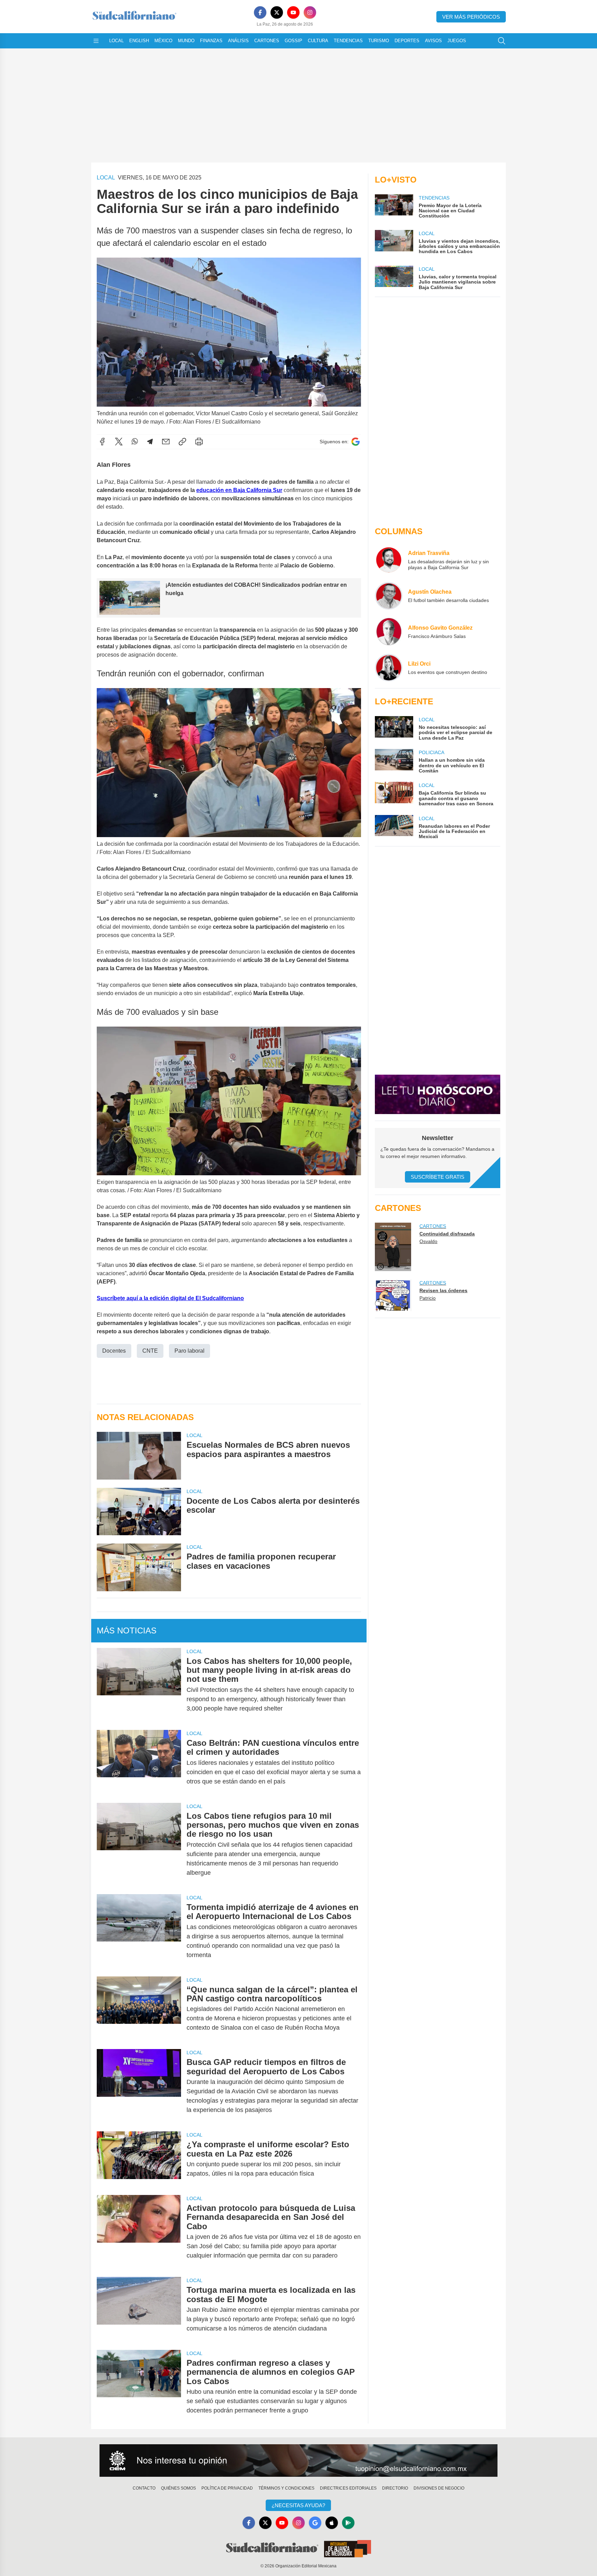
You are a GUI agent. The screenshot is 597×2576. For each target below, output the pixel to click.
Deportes (407, 41)
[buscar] (502, 41)
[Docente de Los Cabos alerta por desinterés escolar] (139, 1512)
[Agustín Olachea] (389, 596)
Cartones (267, 41)
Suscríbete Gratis (438, 1177)
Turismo (379, 41)
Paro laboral (189, 1351)
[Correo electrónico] (166, 442)
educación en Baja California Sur (239, 490)
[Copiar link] (182, 442)
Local (116, 41)
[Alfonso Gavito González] (389, 632)
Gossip (293, 41)
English (139, 41)
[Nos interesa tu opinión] (298, 2461)
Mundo (186, 41)
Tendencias (348, 41)
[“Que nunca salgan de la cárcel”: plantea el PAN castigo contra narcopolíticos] (139, 2009)
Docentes (114, 1351)
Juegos (457, 41)
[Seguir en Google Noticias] (356, 442)
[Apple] (332, 2523)
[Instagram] (310, 12)
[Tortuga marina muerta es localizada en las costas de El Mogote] (139, 2309)
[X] (277, 12)
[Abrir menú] (96, 41)
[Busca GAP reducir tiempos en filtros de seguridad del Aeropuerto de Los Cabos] (139, 2086)
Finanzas (211, 41)
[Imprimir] (199, 442)
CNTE (150, 1351)
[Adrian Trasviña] (389, 560)
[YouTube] (293, 12)
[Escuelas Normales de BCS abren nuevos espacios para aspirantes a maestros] (139, 1456)
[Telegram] (150, 442)
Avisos (433, 41)
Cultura (318, 41)
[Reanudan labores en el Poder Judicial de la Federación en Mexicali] (394, 827)
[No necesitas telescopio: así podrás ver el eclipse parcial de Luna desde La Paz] (394, 728)
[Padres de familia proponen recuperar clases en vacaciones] (139, 1567)
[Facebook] (260, 12)
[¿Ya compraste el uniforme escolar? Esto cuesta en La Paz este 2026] (139, 2159)
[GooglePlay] (348, 2523)
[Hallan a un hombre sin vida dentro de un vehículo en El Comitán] (394, 761)
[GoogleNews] (315, 2523)
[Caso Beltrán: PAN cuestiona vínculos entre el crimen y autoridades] (139, 1762)
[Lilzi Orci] (389, 668)
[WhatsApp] (135, 442)
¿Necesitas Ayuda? (298, 2505)
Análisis (238, 41)
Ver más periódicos (471, 17)
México (163, 41)
